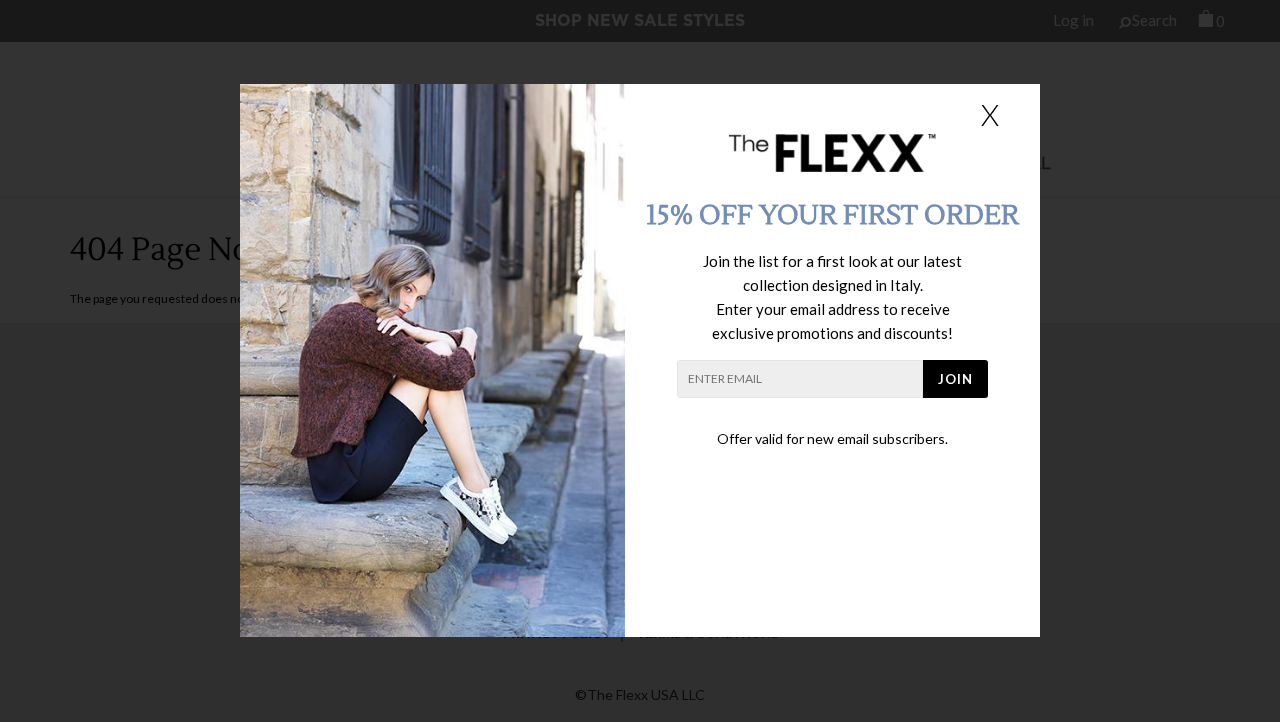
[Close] (990, 114)
